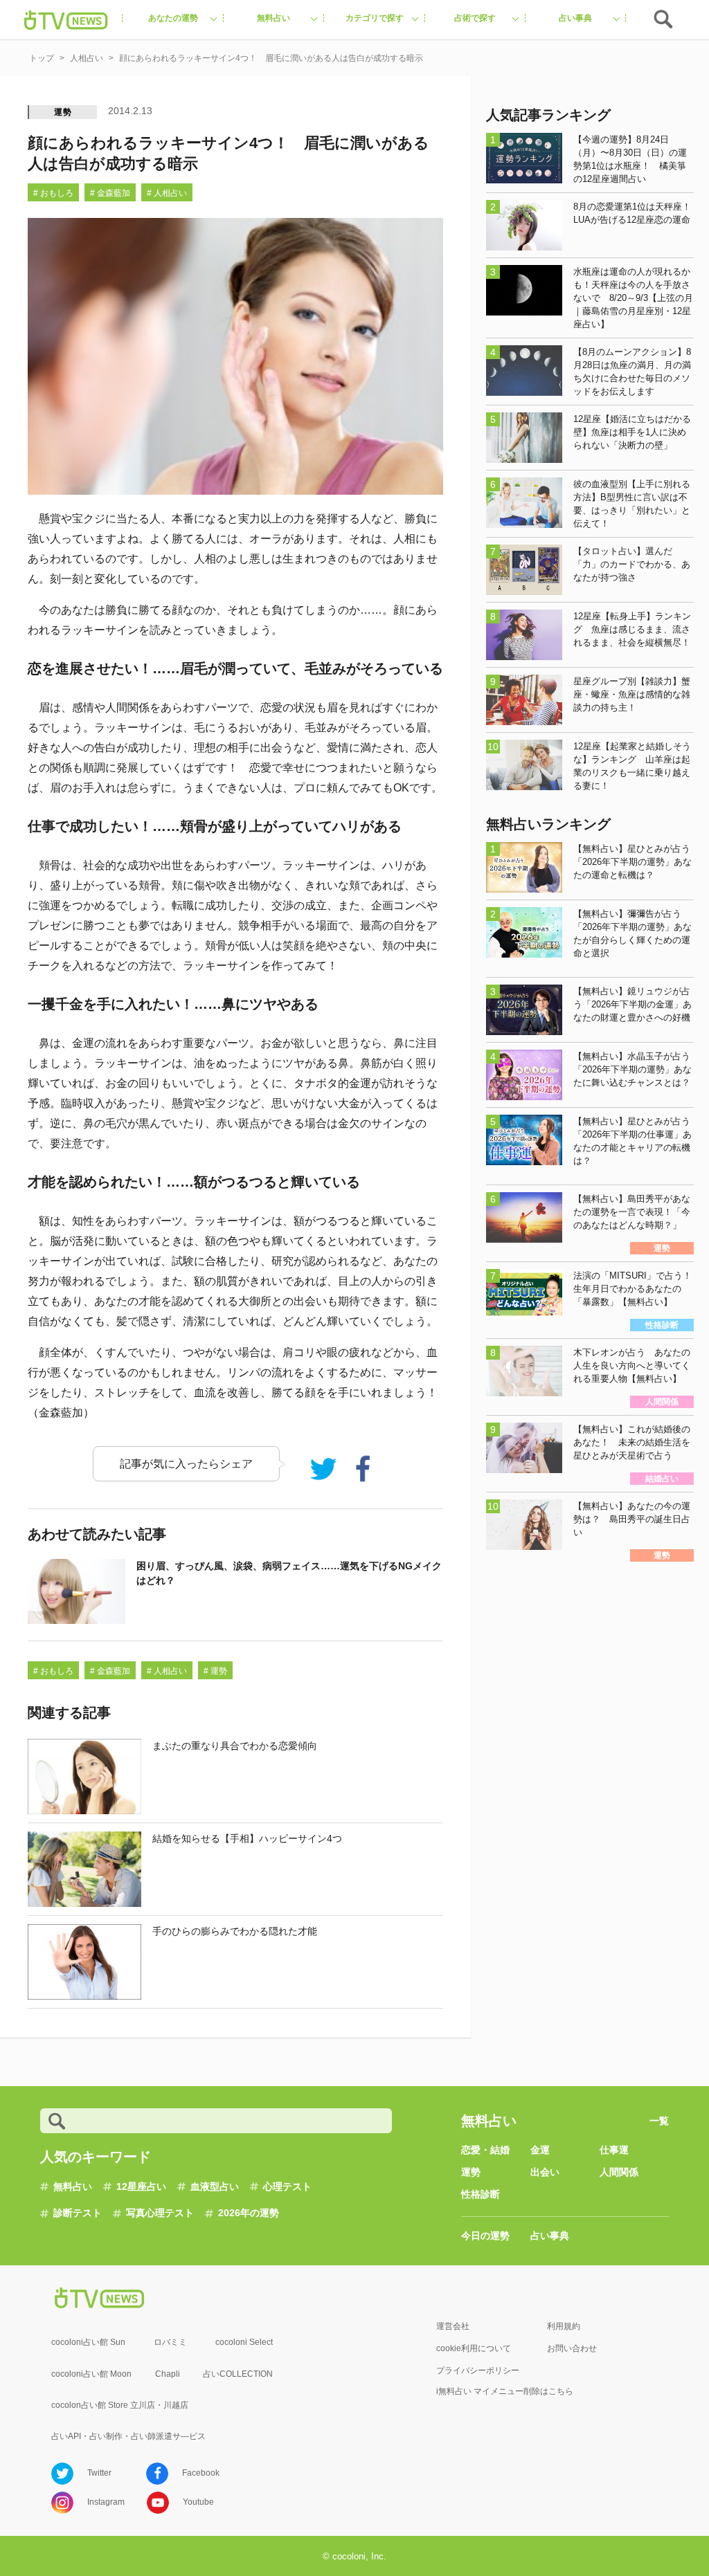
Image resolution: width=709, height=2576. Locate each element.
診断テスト (78, 2213)
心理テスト (287, 2186)
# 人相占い (167, 193)
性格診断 (481, 2194)
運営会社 (453, 2326)
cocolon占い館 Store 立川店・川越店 (120, 2405)
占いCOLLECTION (238, 2374)
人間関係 (619, 2172)
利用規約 (564, 2326)
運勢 (63, 112)
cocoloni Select (244, 2342)
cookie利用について (474, 2348)
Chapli (168, 2374)
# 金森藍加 (110, 193)
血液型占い (215, 2186)
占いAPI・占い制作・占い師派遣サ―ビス (128, 2436)
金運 (540, 2150)
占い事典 (550, 2236)
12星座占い (141, 2186)
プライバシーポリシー (478, 2371)
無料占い (73, 2186)
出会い (545, 2172)
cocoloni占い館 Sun (88, 2342)
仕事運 (614, 2150)
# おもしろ (53, 193)
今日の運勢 (485, 2236)
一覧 (659, 2121)
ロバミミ (170, 2342)
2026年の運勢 (249, 2213)
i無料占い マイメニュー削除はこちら (505, 2391)
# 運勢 (215, 1671)
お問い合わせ (572, 2348)
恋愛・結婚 (485, 2150)
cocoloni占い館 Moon (91, 2374)
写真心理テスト (160, 2213)
